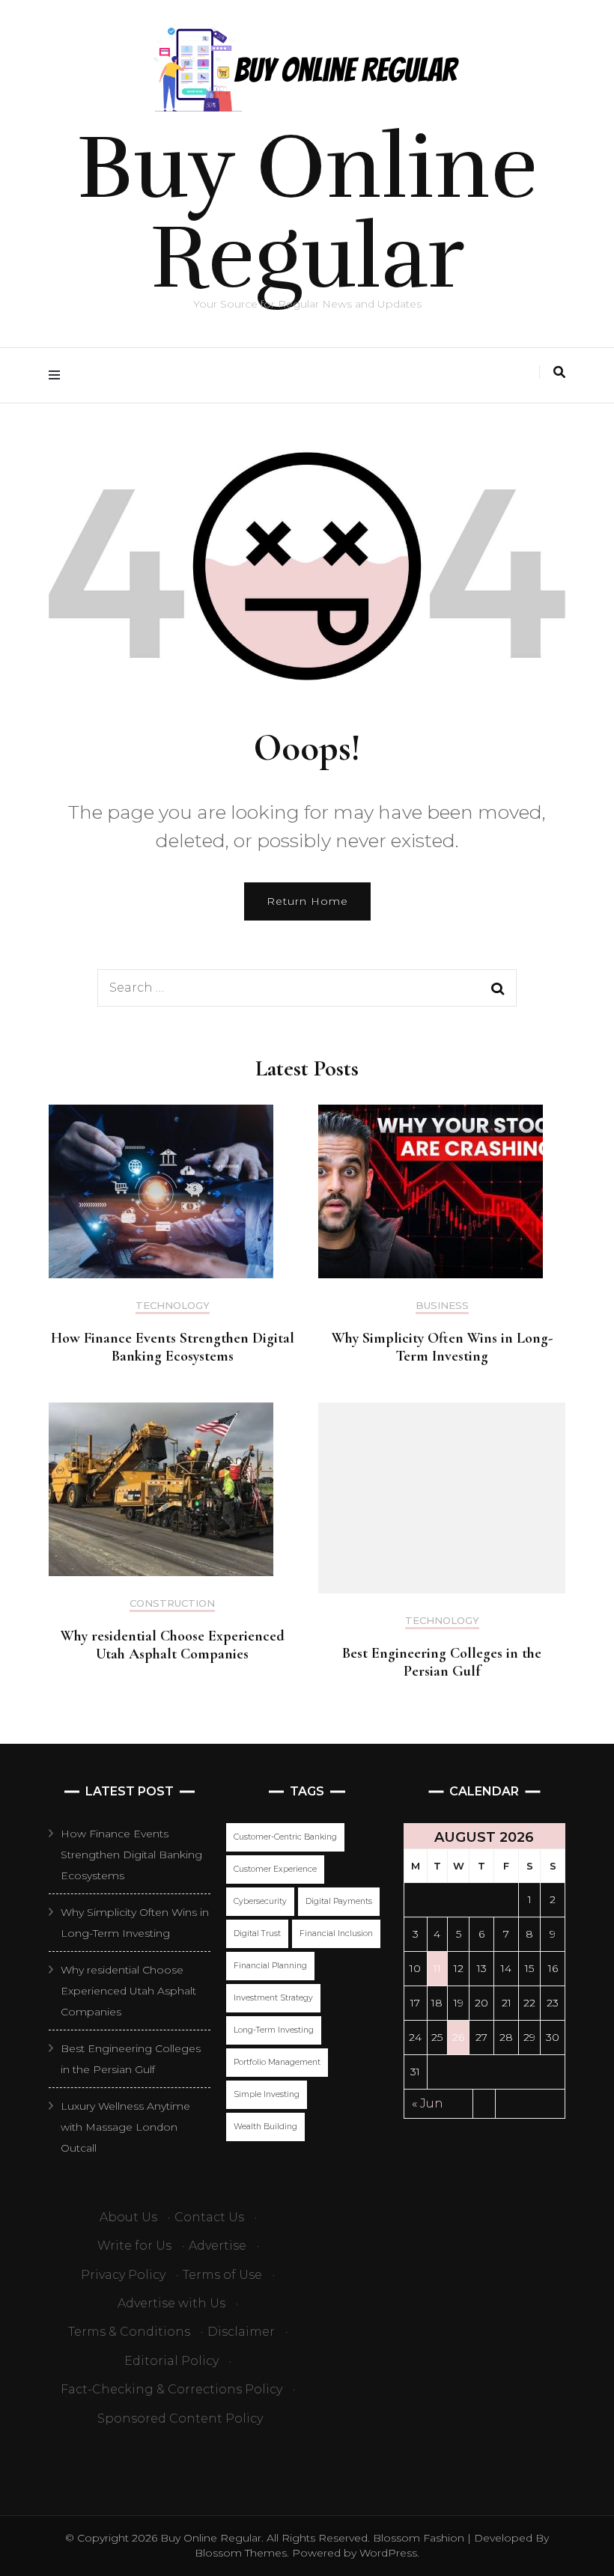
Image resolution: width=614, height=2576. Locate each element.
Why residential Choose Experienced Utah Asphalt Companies (173, 1645)
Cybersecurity (260, 1901)
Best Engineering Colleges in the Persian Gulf (442, 1662)
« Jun (428, 2103)
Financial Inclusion (336, 1933)
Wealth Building (265, 2127)
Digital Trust (257, 1933)
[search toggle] (559, 372)
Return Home (307, 901)
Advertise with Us (171, 2303)
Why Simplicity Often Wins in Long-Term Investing (442, 1347)
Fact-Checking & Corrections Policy (171, 2389)
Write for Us (134, 2246)
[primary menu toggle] (58, 375)
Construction (172, 1603)
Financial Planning (270, 1966)
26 (458, 2037)
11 (437, 1968)
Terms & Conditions (129, 2332)
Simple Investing (267, 2094)
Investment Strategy (273, 1998)
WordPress (388, 2553)
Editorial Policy (171, 2361)
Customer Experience (275, 1869)
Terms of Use (222, 2275)
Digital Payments (339, 1901)
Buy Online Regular (307, 213)
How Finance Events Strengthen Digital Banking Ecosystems (173, 1347)
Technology (173, 1306)
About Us (128, 2217)
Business (442, 1306)
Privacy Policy (123, 2275)
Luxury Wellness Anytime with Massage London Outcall (125, 2127)
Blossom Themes (241, 2553)
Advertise (218, 2246)
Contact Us (209, 2217)
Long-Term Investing (274, 2030)
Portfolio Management (277, 2062)
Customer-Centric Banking (285, 1837)
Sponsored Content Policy (180, 2418)
